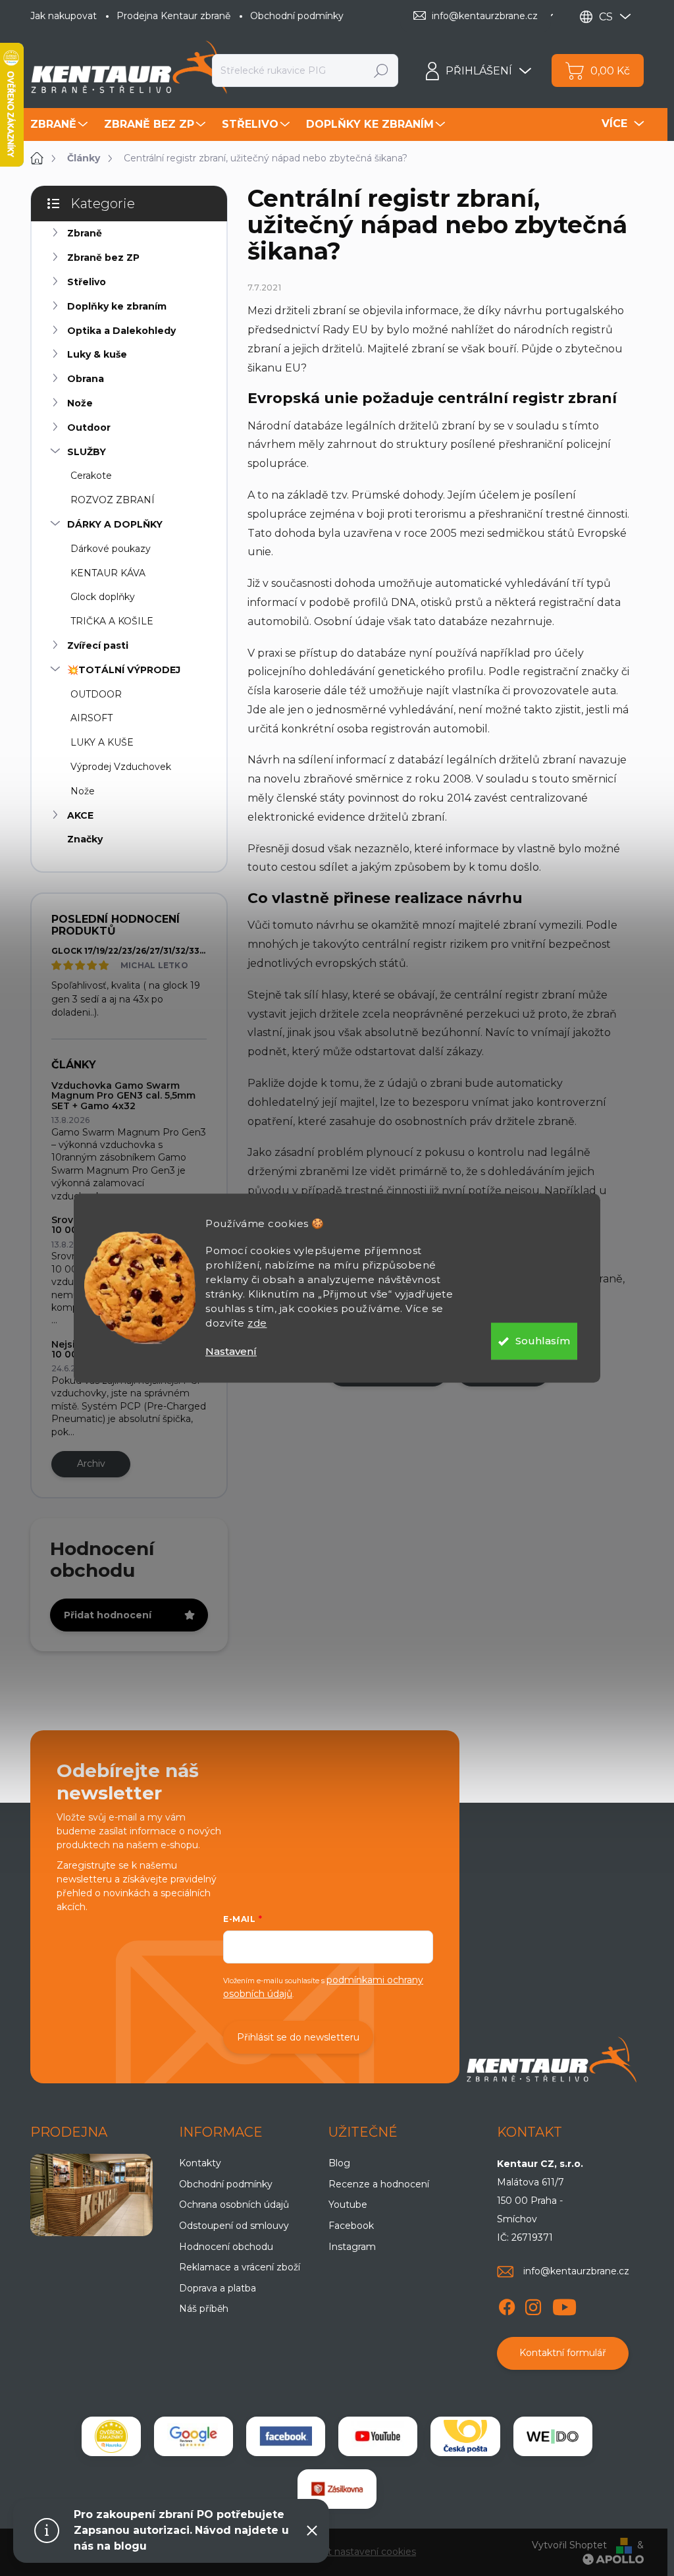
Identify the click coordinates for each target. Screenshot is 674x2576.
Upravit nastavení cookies (358, 2552)
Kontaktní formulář (563, 2353)
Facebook (351, 2226)
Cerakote (91, 476)
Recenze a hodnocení (379, 2184)
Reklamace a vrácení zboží (240, 2267)
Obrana (86, 379)
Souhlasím (543, 1341)
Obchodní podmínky (297, 16)
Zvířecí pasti (98, 645)
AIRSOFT (91, 718)
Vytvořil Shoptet (569, 2545)
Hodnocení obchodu (226, 2247)
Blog (339, 2163)
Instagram (352, 2247)
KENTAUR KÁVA (108, 573)
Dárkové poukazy (111, 549)
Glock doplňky (103, 597)
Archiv (91, 1464)
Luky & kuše (97, 354)
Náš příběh (204, 2309)
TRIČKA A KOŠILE (112, 621)
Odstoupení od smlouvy (234, 2226)
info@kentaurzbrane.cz (576, 2271)
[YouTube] (564, 2305)
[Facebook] (507, 2305)
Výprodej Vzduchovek (121, 767)
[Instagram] (533, 2305)
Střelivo (87, 282)
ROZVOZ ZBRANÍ (113, 500)
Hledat (381, 70)
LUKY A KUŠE (102, 742)
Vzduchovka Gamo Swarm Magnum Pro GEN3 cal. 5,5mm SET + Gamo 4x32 (123, 1096)
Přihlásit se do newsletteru (298, 2037)
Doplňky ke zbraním (117, 306)
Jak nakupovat (64, 16)
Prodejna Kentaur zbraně (173, 16)
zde (257, 1323)
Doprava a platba (218, 2288)
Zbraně (85, 233)
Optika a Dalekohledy (121, 331)
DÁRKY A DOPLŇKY (115, 524)
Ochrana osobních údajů (234, 2205)
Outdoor (89, 427)
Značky (85, 839)
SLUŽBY (87, 452)
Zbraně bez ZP (103, 258)
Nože (80, 403)
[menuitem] (61, 124)
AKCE (80, 815)
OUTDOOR (96, 694)
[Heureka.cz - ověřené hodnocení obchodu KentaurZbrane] (111, 2436)
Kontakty (200, 2163)
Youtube (348, 2205)
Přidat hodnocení (108, 1615)
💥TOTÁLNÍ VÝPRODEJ (124, 670)
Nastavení (231, 1351)
